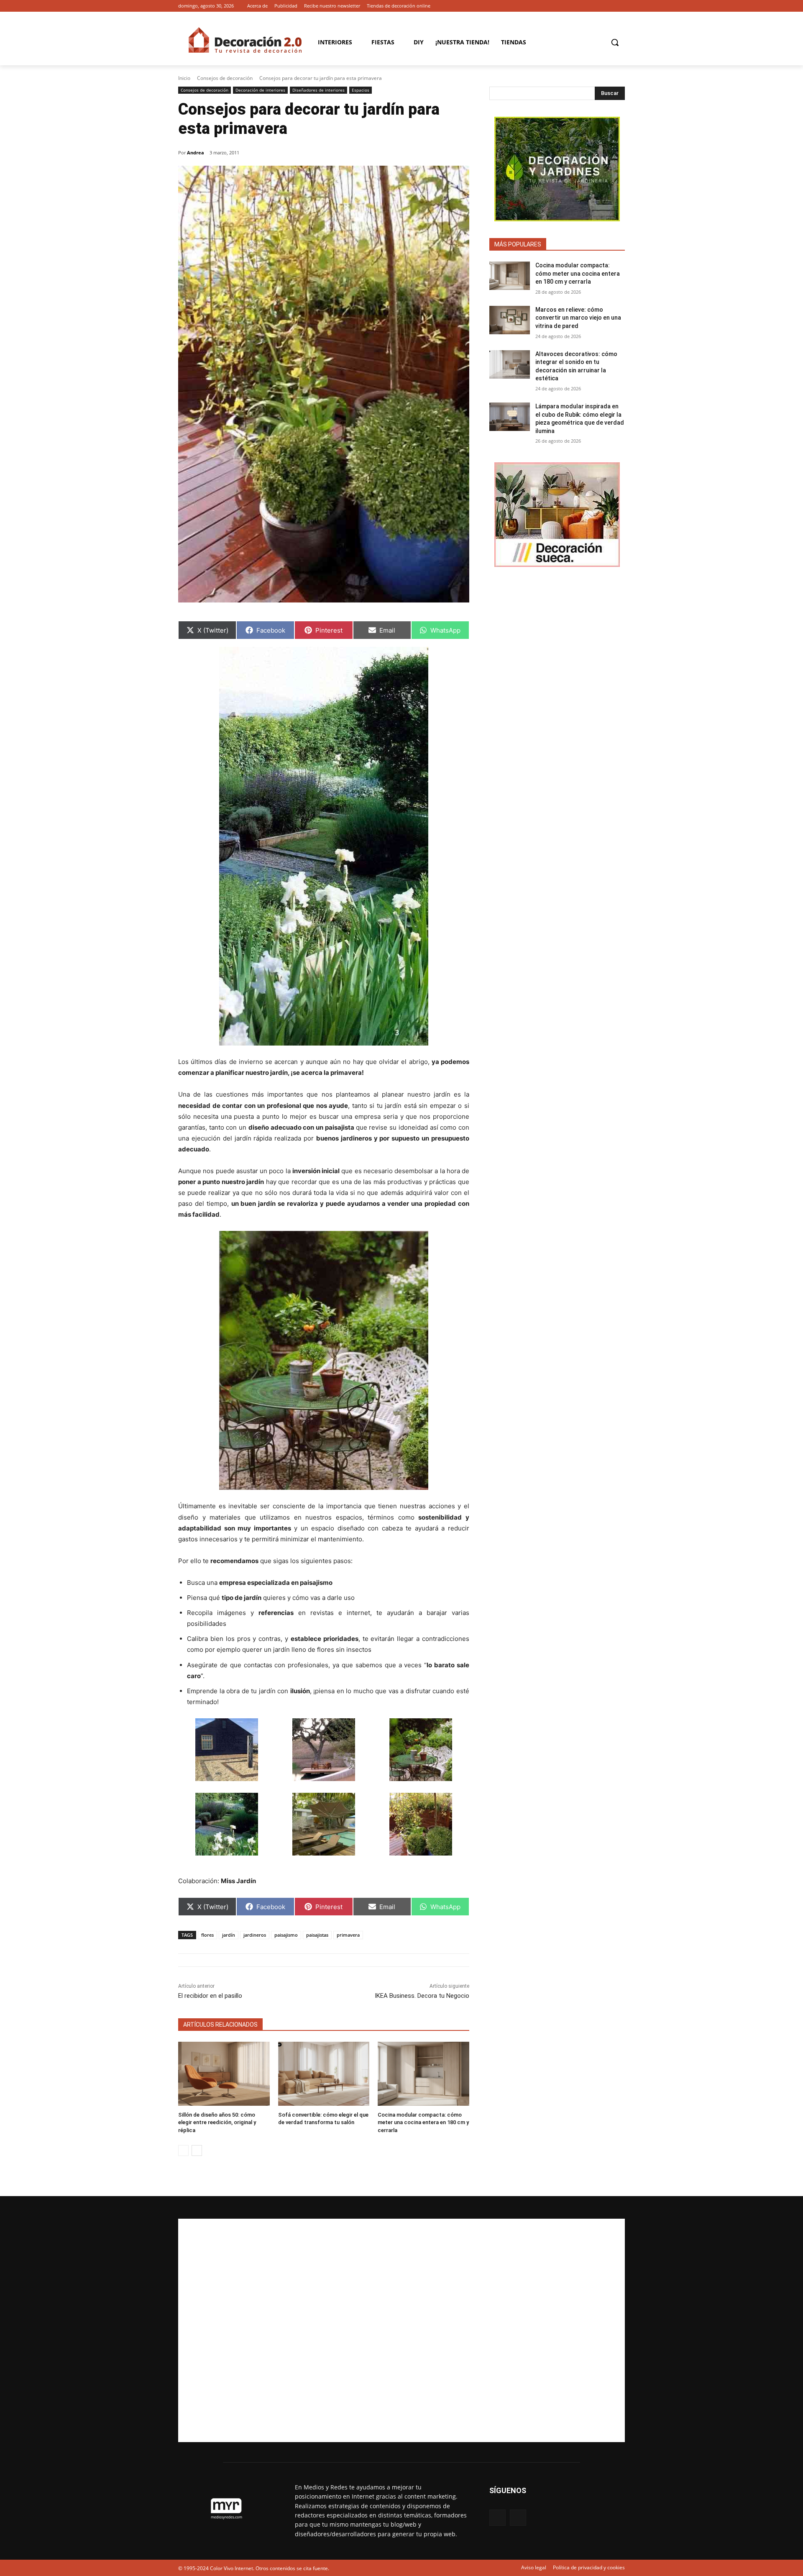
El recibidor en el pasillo (210, 1996)
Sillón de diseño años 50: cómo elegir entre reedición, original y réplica (217, 2122)
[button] (615, 42)
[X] (620, 6)
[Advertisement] (401, 2330)
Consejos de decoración (225, 78)
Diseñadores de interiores (318, 90)
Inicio (184, 78)
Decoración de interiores (260, 90)
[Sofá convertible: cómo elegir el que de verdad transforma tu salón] (324, 2074)
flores (207, 1935)
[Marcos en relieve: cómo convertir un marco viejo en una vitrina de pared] (510, 320)
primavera (348, 1935)
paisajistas (317, 1935)
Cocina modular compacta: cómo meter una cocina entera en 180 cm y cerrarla (423, 2122)
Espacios (361, 90)
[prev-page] (183, 2151)
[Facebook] (608, 6)
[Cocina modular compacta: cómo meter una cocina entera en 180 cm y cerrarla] (423, 2074)
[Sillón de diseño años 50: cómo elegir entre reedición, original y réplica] (224, 2074)
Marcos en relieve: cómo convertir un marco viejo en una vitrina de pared (578, 318)
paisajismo (286, 1935)
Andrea (196, 153)
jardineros (255, 1935)
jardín (229, 1935)
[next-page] (197, 2151)
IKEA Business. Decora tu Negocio (422, 1996)
